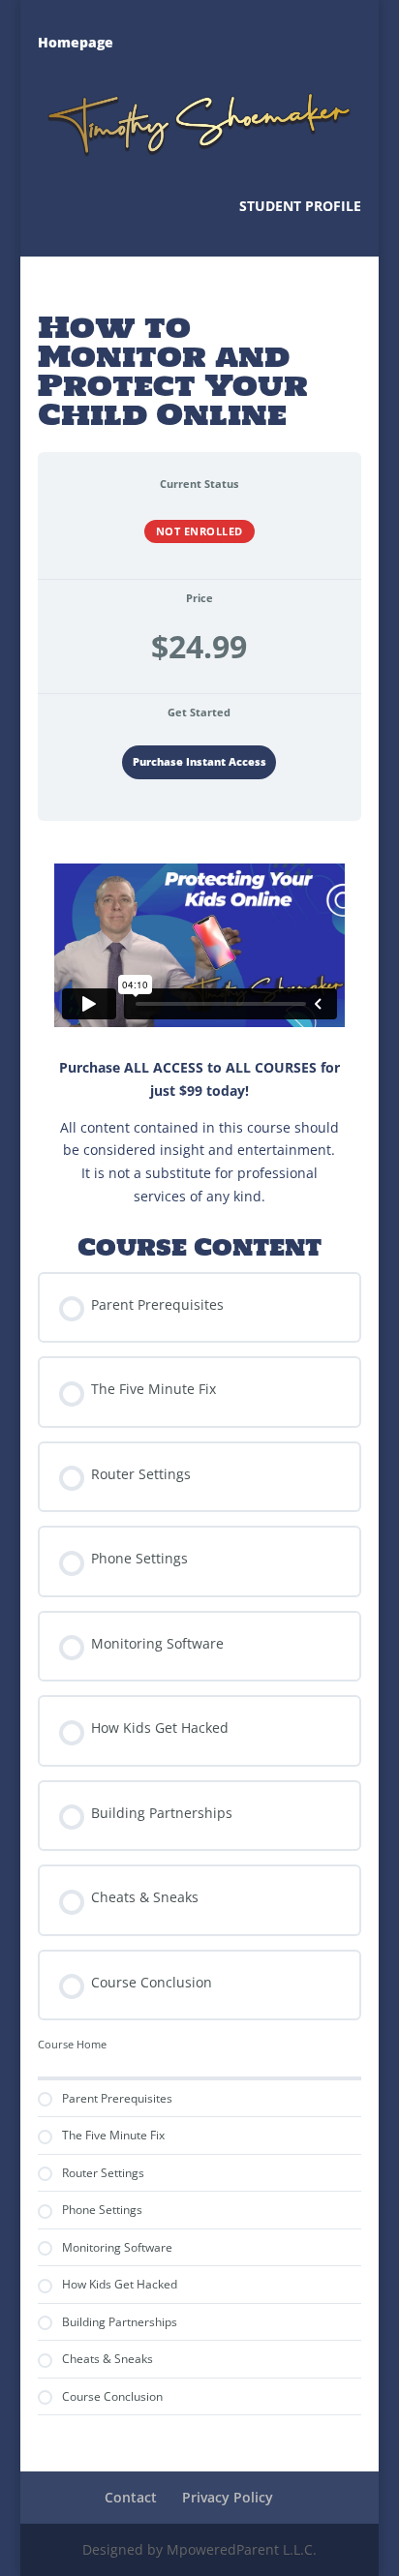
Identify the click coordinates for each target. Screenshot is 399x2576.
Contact (131, 2497)
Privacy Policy (228, 2497)
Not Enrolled (199, 531)
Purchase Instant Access (199, 762)
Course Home (72, 2045)
